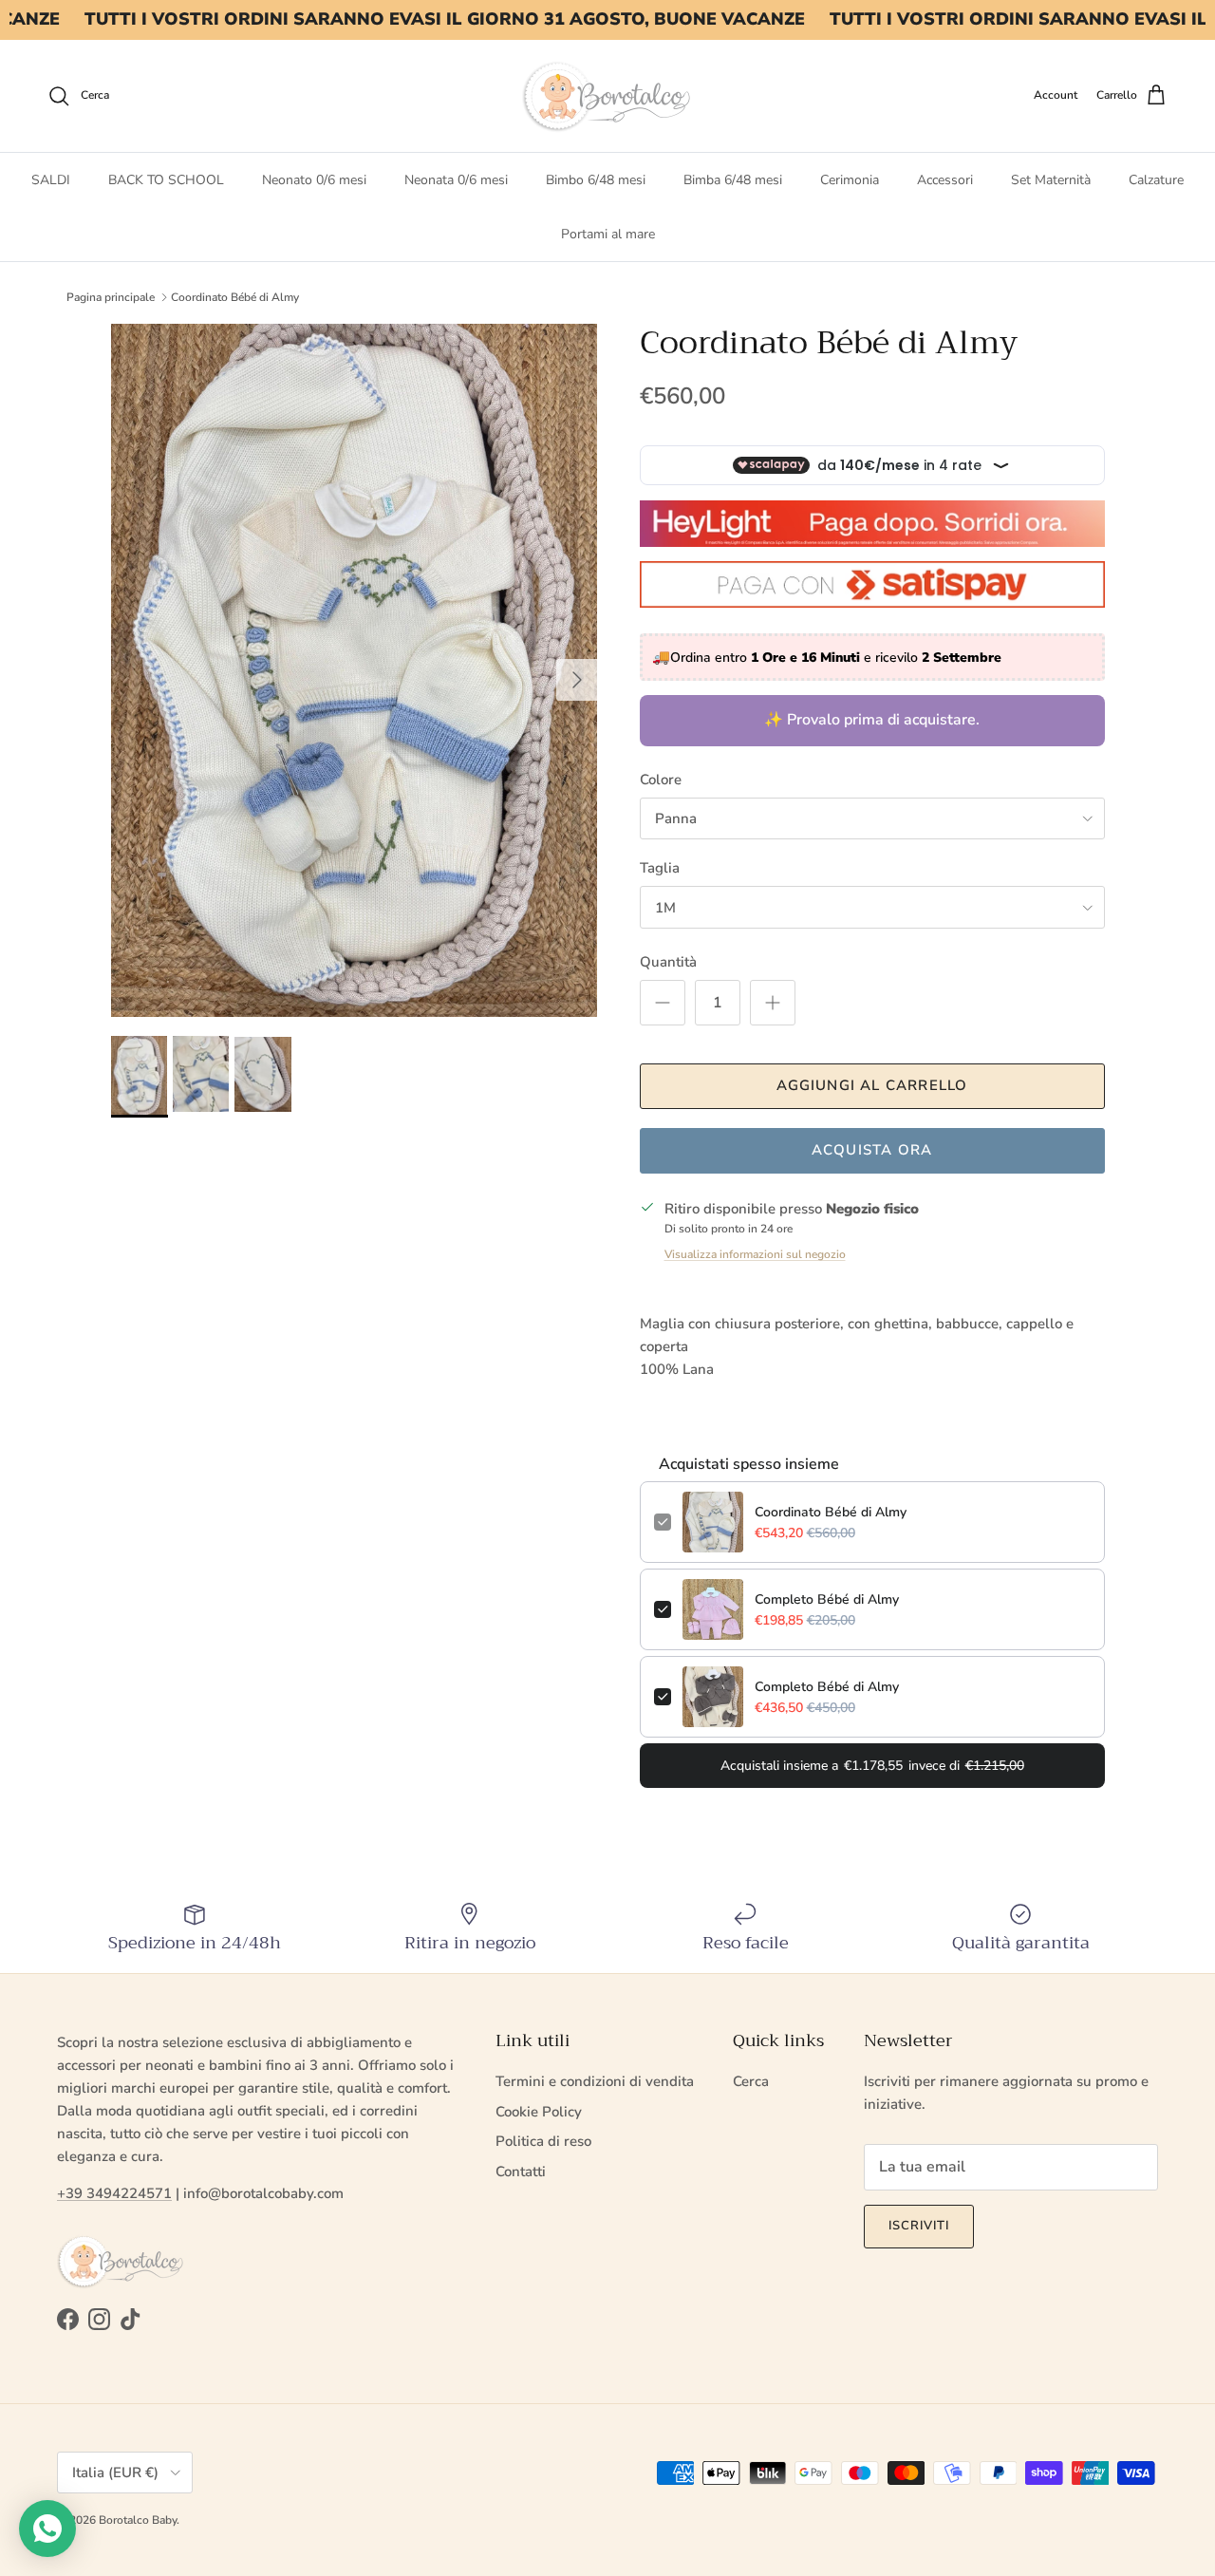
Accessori (945, 180)
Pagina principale (111, 297)
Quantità (668, 962)
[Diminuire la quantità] (663, 1003)
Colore (661, 780)
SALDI (51, 180)
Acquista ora (872, 1150)
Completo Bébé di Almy (827, 1599)
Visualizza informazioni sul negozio (755, 1254)
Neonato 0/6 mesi (314, 180)
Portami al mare (608, 234)
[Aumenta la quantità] (773, 1003)
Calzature (1156, 180)
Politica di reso (543, 2141)
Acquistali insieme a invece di (872, 1766)
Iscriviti (919, 2226)
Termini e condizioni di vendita (595, 2081)
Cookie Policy (539, 2112)
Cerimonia (850, 180)
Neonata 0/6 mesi (456, 180)
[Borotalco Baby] (607, 96)
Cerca (751, 2081)
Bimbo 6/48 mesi (596, 180)
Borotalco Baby (138, 2520)
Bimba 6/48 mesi (733, 180)
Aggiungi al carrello (872, 1085)
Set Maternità (1051, 180)
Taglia (660, 868)
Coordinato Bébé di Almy (235, 297)
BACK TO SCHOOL (166, 180)
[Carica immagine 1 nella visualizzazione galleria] (355, 670)
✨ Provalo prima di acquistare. (872, 720)
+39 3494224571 (114, 2193)
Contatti (521, 2172)
